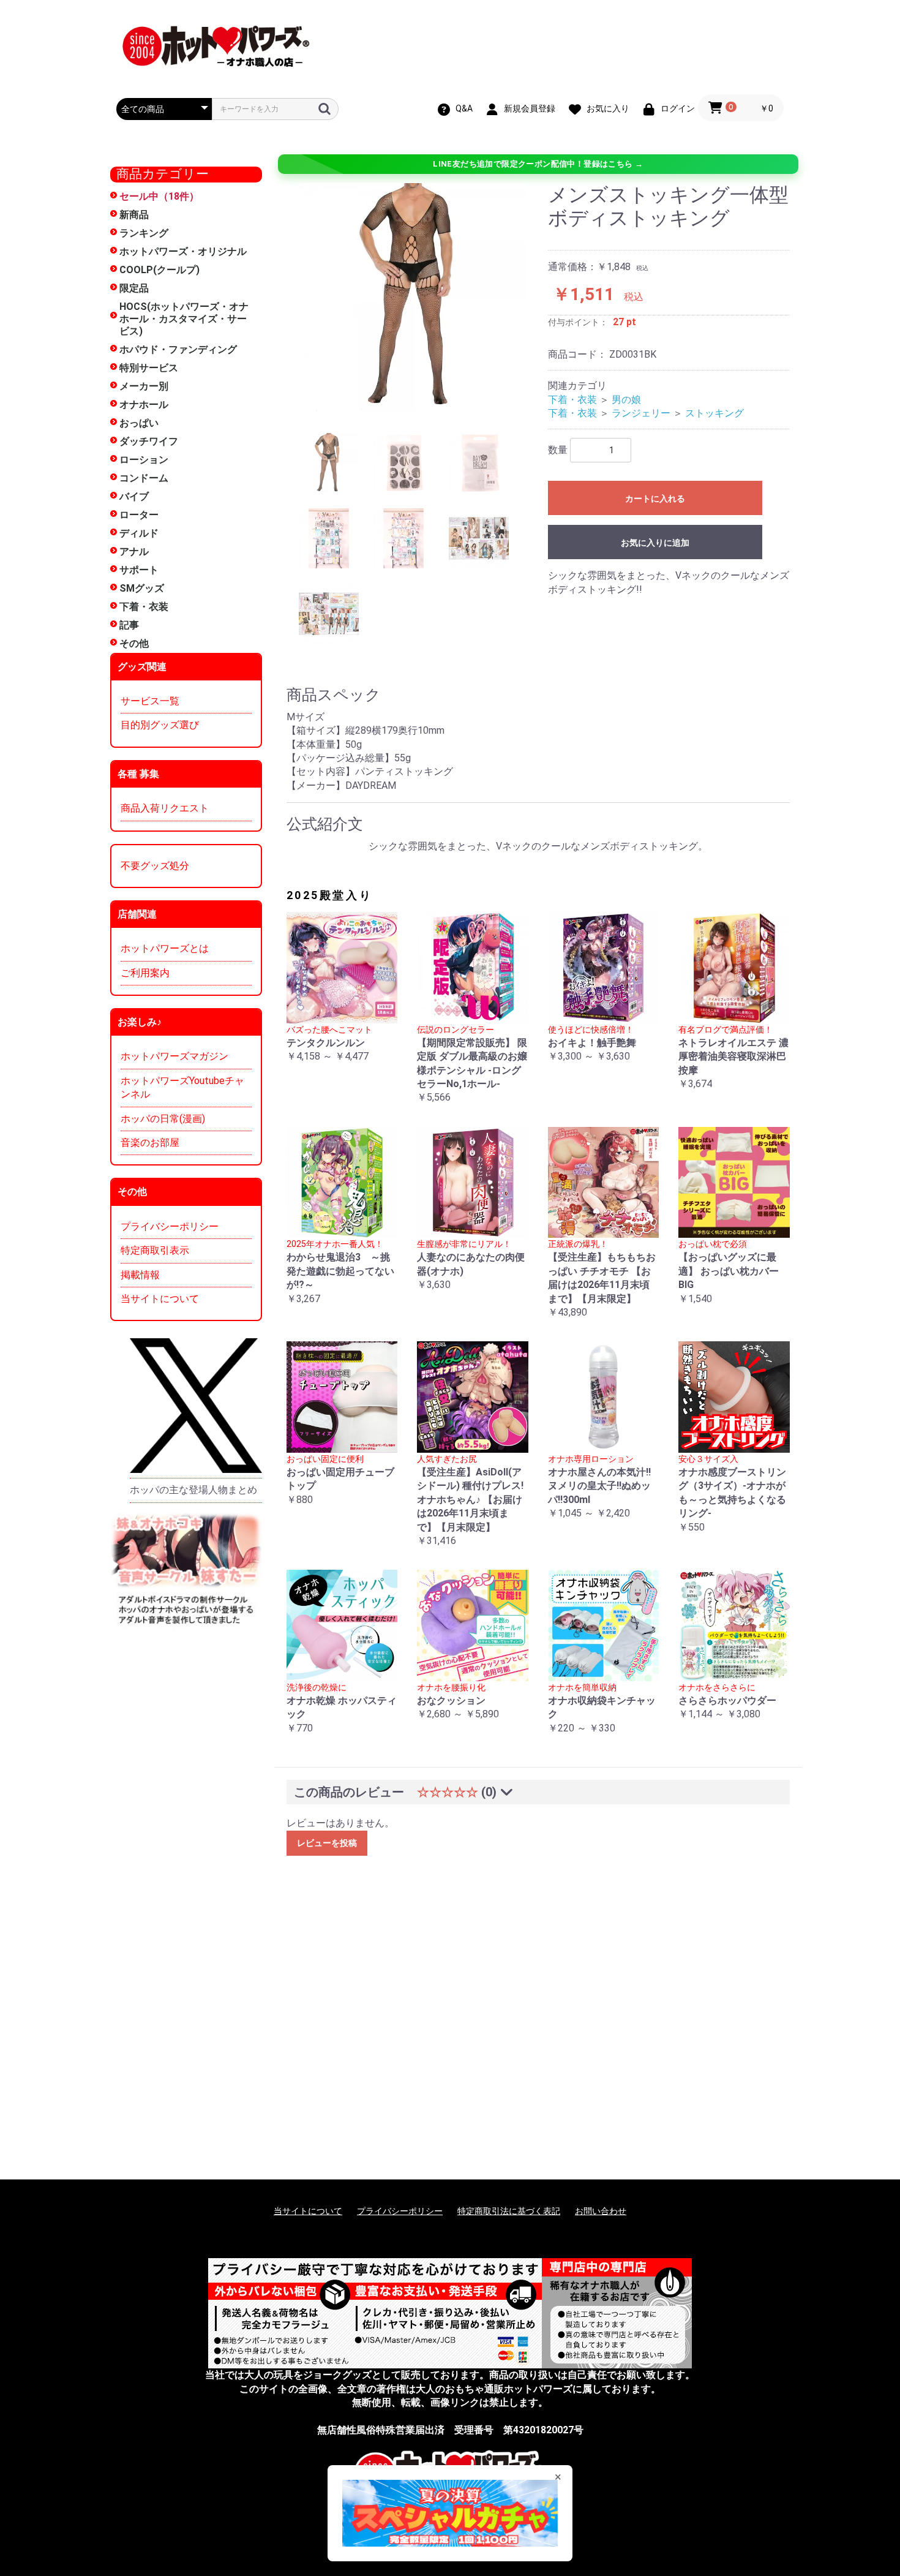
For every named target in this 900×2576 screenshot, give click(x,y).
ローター (139, 515)
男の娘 (626, 400)
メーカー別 (144, 386)
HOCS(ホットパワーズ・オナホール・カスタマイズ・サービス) (184, 319)
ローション (144, 460)
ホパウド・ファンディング (178, 349)
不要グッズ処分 (155, 866)
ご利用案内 (145, 973)
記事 (129, 625)
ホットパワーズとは (165, 948)
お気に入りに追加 (655, 543)
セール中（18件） (159, 196)
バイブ (134, 496)
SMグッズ (142, 588)
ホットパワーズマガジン (174, 1056)
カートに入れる (655, 499)
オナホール (144, 405)
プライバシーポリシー (170, 1226)
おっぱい (139, 423)
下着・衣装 (144, 607)
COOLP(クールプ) (159, 270)
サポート (139, 570)
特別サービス (149, 368)
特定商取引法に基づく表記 (509, 2211)
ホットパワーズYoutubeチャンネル (182, 1087)
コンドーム (144, 478)
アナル (134, 552)
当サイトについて (160, 1299)
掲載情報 (140, 1275)
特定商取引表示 (155, 1250)
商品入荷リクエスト (165, 808)
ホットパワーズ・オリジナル (183, 251)
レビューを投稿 (327, 1843)
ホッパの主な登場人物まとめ (193, 1490)
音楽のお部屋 (150, 1143)
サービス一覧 (150, 701)
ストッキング (714, 413)
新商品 (134, 215)
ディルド (139, 533)
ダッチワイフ (149, 441)
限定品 (134, 288)
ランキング (144, 233)
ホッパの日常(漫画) (163, 1119)
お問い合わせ (601, 2211)
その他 (134, 643)
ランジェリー (641, 413)
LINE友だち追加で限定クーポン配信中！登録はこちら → (538, 164)
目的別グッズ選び (160, 725)
